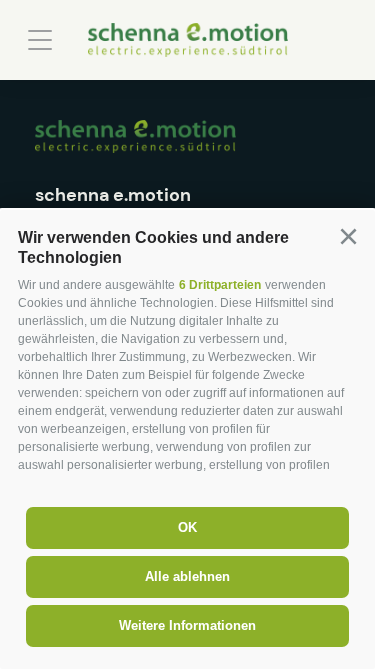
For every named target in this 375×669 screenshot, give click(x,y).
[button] (348, 237)
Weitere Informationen (187, 625)
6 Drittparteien (220, 285)
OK (187, 527)
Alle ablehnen (187, 576)
